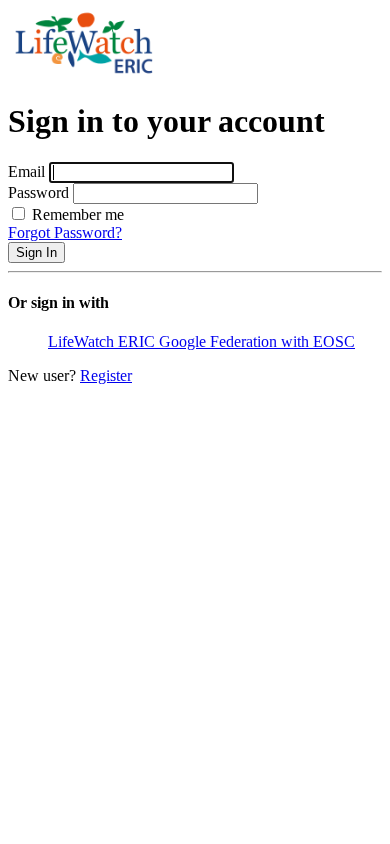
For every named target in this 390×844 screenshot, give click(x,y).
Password (38, 192)
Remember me (76, 214)
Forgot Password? (65, 232)
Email (26, 171)
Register (106, 375)
